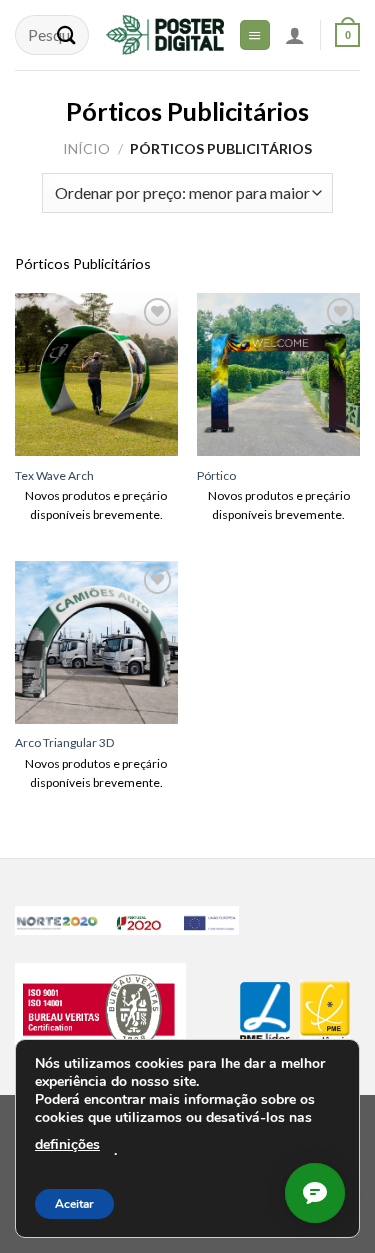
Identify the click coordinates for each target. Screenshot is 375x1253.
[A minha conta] (295, 35)
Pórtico (216, 475)
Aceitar (74, 1204)
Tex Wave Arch (54, 475)
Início (86, 148)
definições (67, 1144)
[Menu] (255, 34)
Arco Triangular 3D (64, 742)
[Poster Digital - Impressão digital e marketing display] (165, 35)
